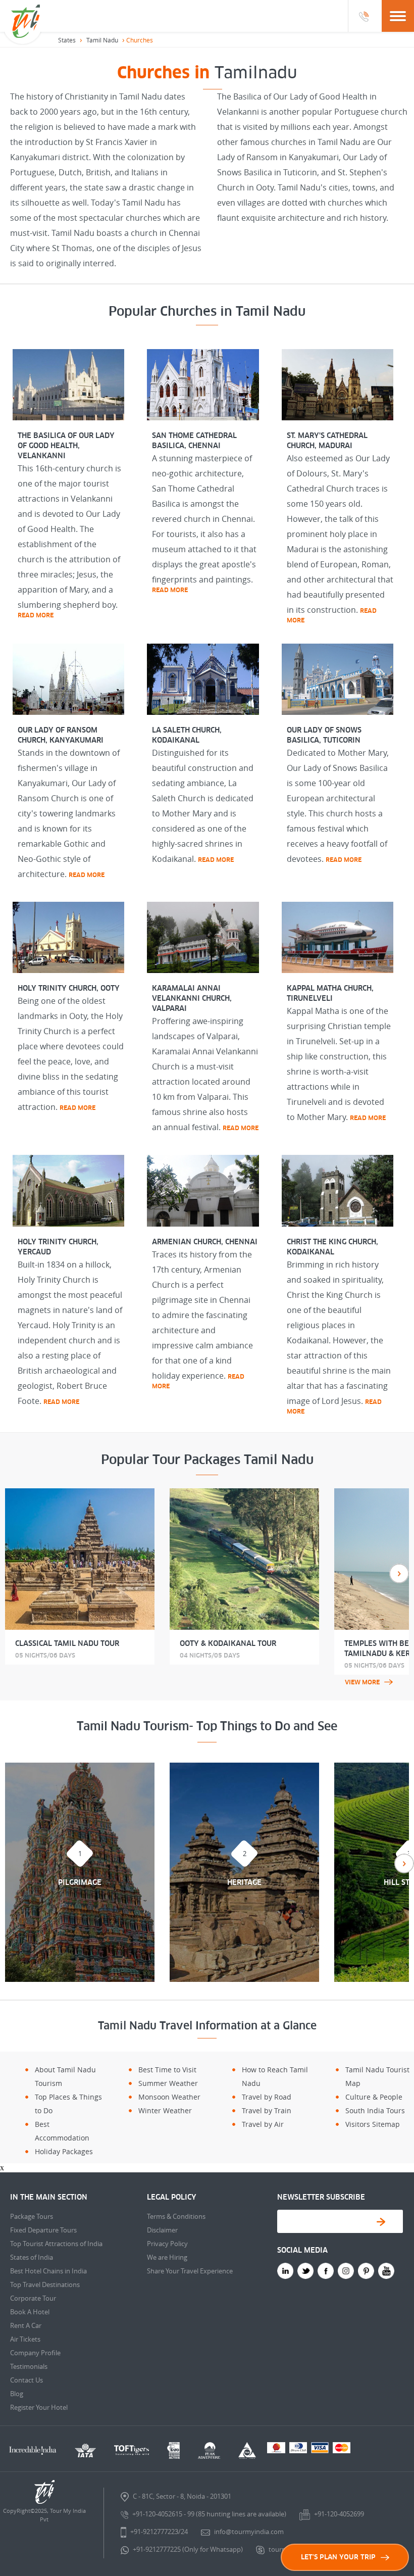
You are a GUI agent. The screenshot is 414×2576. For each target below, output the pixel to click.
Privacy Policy (167, 2244)
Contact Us (27, 2380)
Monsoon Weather (169, 2097)
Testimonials (29, 2366)
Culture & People (374, 2097)
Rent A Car (26, 2325)
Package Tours (32, 2216)
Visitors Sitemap (373, 2124)
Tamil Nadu (102, 40)
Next (399, 1573)
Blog (17, 2394)
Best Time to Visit (167, 2070)
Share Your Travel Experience (190, 2271)
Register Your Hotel (39, 2407)
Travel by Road (267, 2097)
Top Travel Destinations (45, 2285)
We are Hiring (167, 2257)
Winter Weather (165, 2110)
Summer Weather (168, 2083)
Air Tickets (25, 2339)
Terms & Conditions (176, 2216)
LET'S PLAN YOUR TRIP (338, 2557)
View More (362, 1682)
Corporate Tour (33, 2298)
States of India (32, 2257)
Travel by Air (263, 2124)
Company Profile (35, 2353)
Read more (36, 615)
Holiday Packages (64, 2151)
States (67, 40)
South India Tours (375, 2110)
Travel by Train (267, 2110)
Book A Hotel (30, 2312)
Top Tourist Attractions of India (56, 2244)
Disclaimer (162, 2230)
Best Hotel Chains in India (48, 2271)
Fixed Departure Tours (43, 2230)
